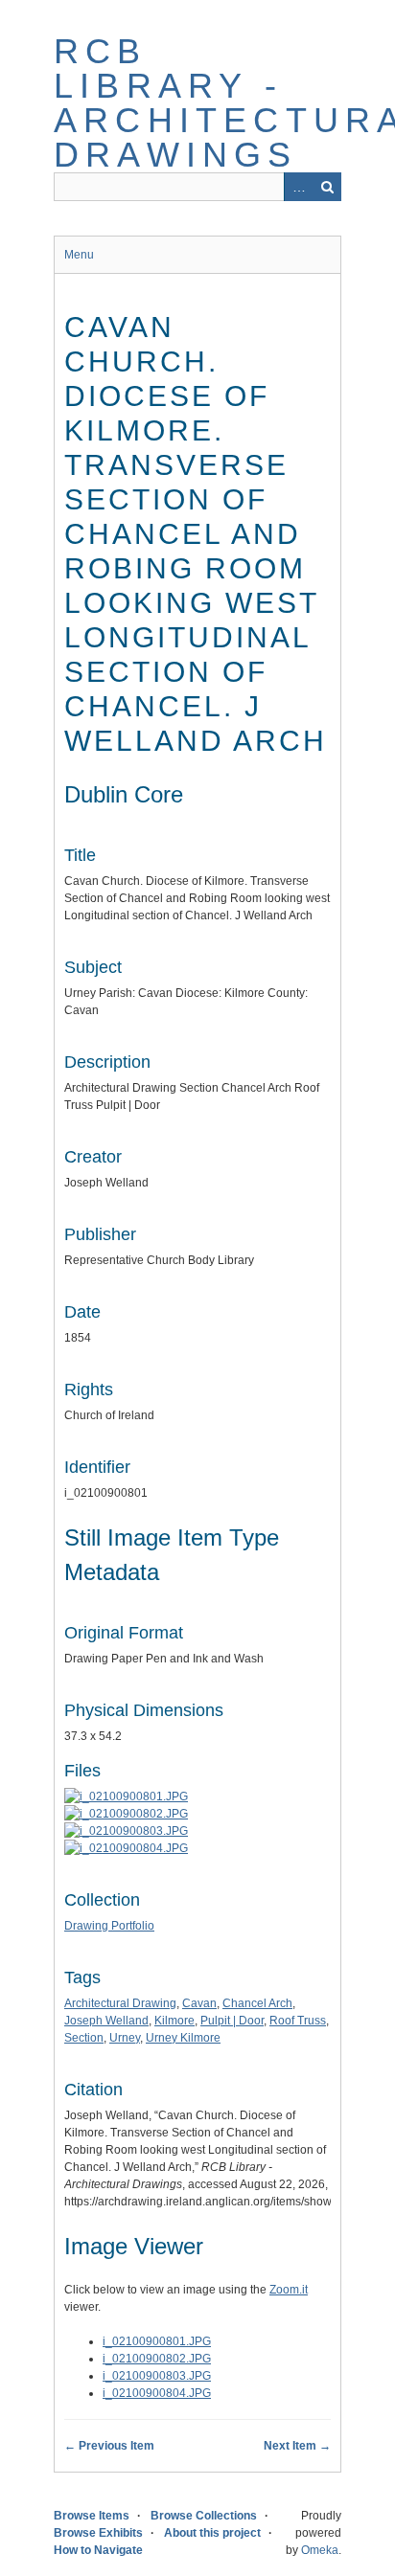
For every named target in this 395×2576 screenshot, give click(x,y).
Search (327, 187)
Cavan (199, 2003)
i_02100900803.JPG (157, 2376)
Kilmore (174, 2021)
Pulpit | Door (232, 2021)
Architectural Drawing (120, 2003)
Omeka (320, 2550)
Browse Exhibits (98, 2533)
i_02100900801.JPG (157, 2341)
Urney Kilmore (183, 2038)
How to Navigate (98, 2550)
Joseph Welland (106, 2021)
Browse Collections (204, 2516)
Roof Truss (298, 2021)
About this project (212, 2533)
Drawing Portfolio (109, 1926)
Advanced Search (298, 187)
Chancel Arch (257, 2003)
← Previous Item (109, 2446)
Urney (125, 2038)
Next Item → (297, 2446)
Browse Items (92, 2516)
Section (84, 2038)
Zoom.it (289, 2290)
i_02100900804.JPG (157, 2393)
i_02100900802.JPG (157, 2359)
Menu (79, 255)
